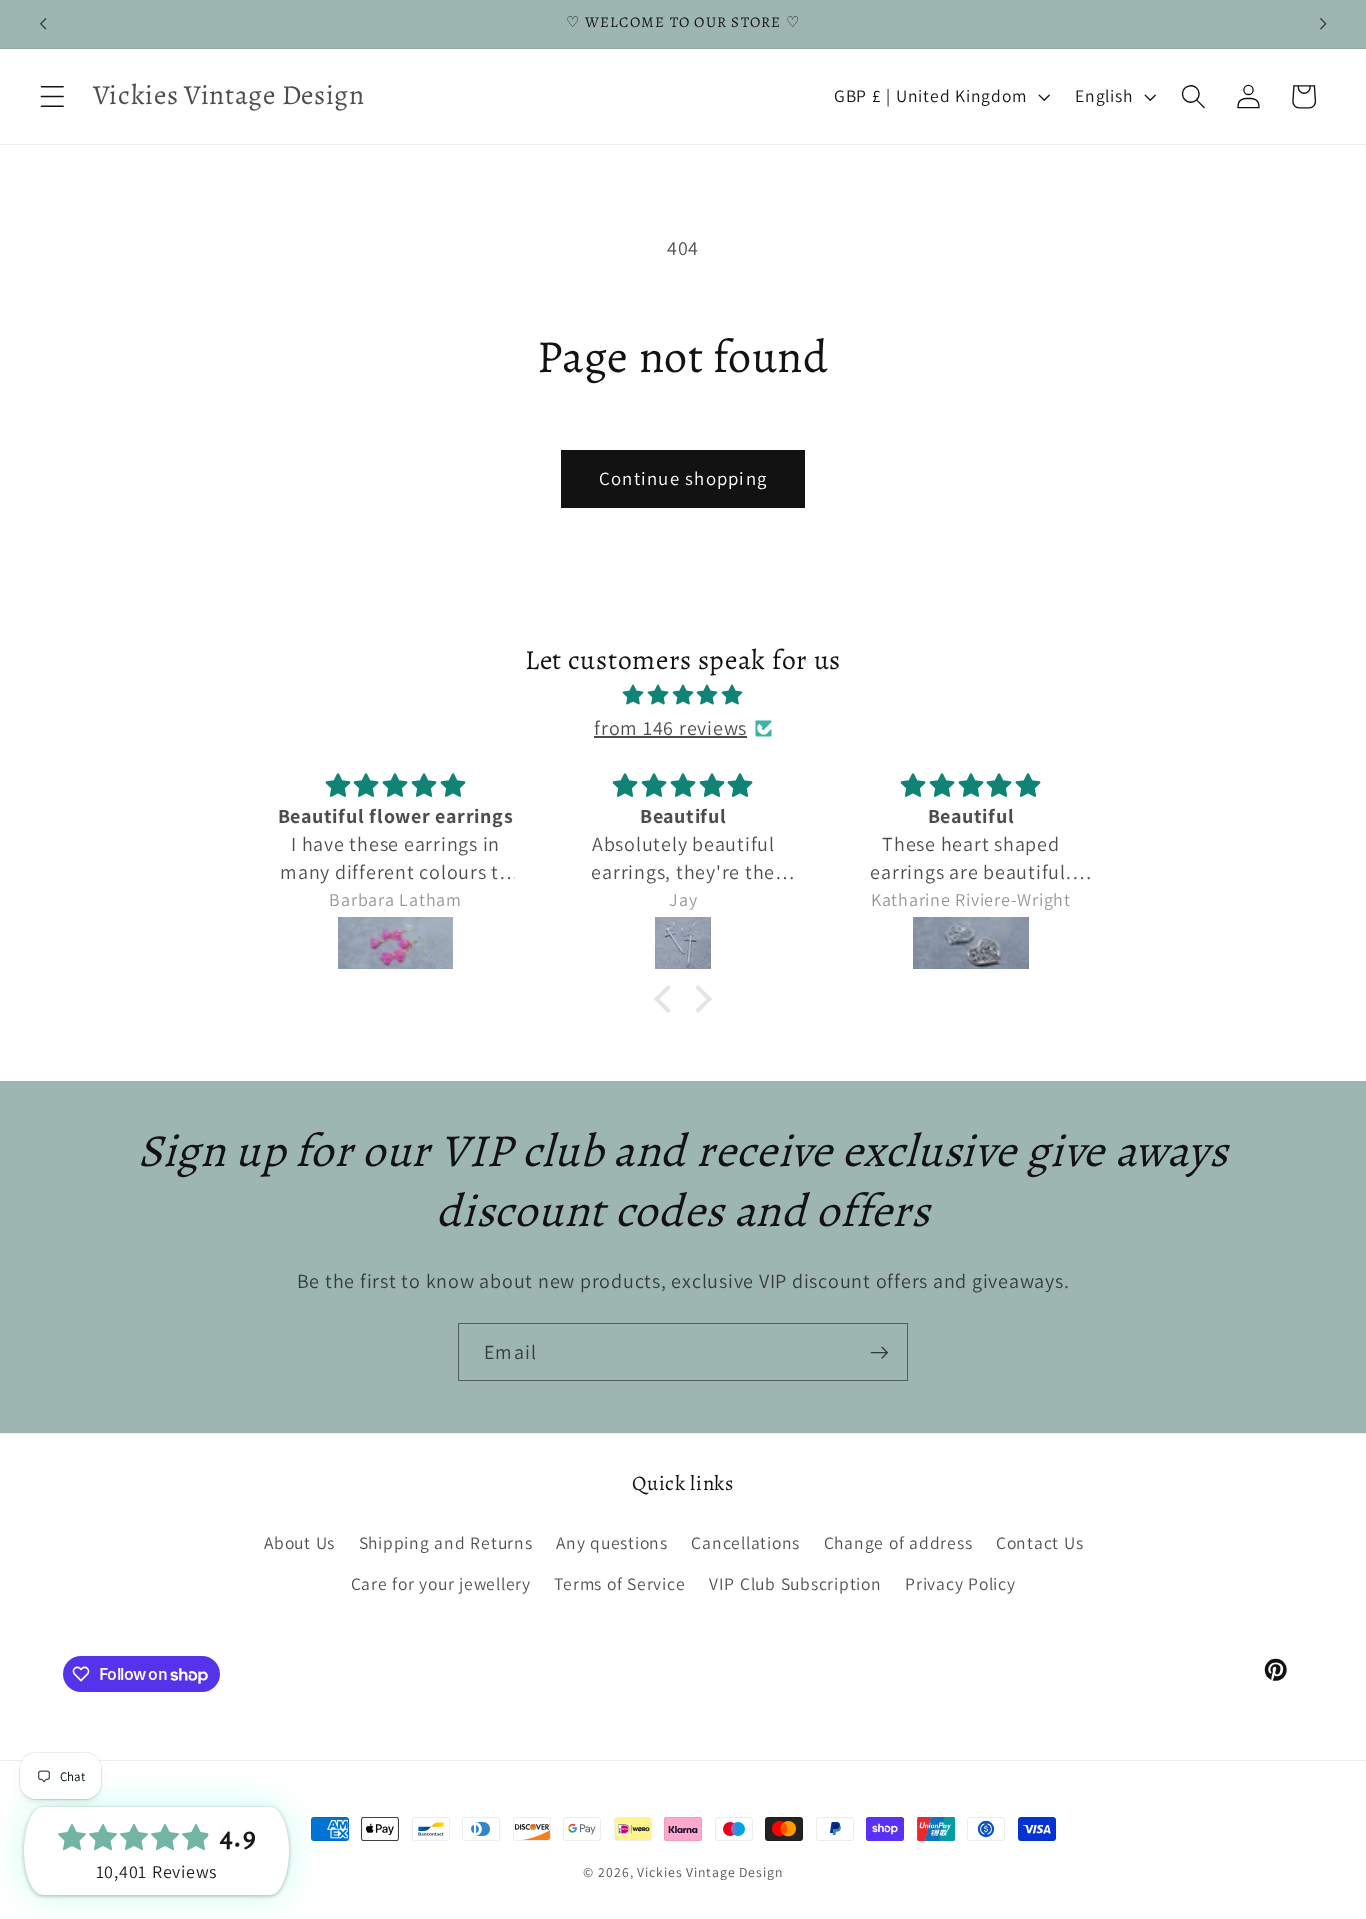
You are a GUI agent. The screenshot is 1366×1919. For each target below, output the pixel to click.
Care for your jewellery (441, 1583)
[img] (683, 695)
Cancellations (745, 1542)
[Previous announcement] (43, 24)
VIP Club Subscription (795, 1583)
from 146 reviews (670, 728)
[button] (52, 96)
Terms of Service (619, 1583)
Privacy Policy (960, 1583)
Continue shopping (683, 478)
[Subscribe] (879, 1352)
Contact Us (1040, 1542)
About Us (299, 1542)
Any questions (612, 1542)
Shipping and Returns (446, 1542)
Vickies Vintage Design (709, 1872)
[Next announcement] (1323, 24)
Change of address (898, 1542)
